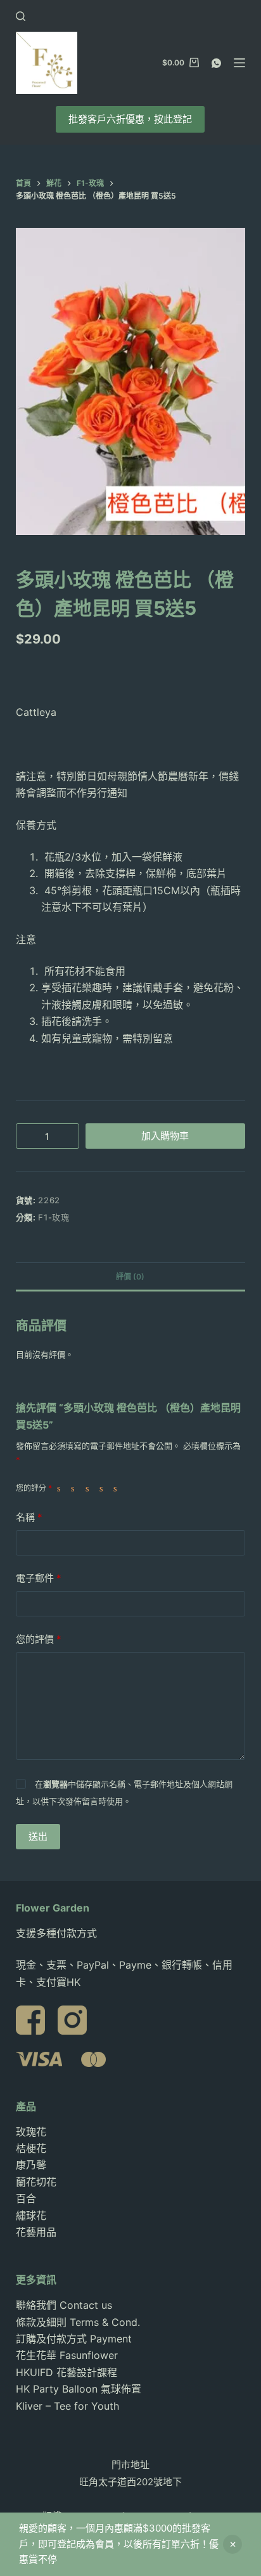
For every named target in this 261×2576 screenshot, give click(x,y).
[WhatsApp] (216, 63)
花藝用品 (36, 2232)
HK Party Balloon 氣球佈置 (79, 2389)
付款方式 (77, 1933)
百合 (26, 2198)
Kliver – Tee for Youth (67, 2406)
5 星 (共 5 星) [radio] (118, 1488)
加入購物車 (165, 1136)
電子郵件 (39, 1578)
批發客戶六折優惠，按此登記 (130, 119)
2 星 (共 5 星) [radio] (75, 1488)
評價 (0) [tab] (130, 1277)
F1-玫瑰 (54, 1217)
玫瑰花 (31, 2132)
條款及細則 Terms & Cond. (78, 2322)
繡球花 (31, 2216)
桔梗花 (31, 2148)
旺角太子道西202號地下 (130, 2482)
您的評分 (34, 1488)
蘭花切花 (36, 2182)
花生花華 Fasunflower (67, 2355)
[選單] (239, 63)
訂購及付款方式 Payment (74, 2339)
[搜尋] (21, 16)
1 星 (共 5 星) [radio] (61, 1488)
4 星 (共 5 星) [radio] (104, 1488)
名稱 (29, 1517)
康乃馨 (31, 2165)
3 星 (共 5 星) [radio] (90, 1488)
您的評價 (39, 1639)
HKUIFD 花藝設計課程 (67, 2372)
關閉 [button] (232, 2544)
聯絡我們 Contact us (64, 2305)
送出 (38, 1836)
